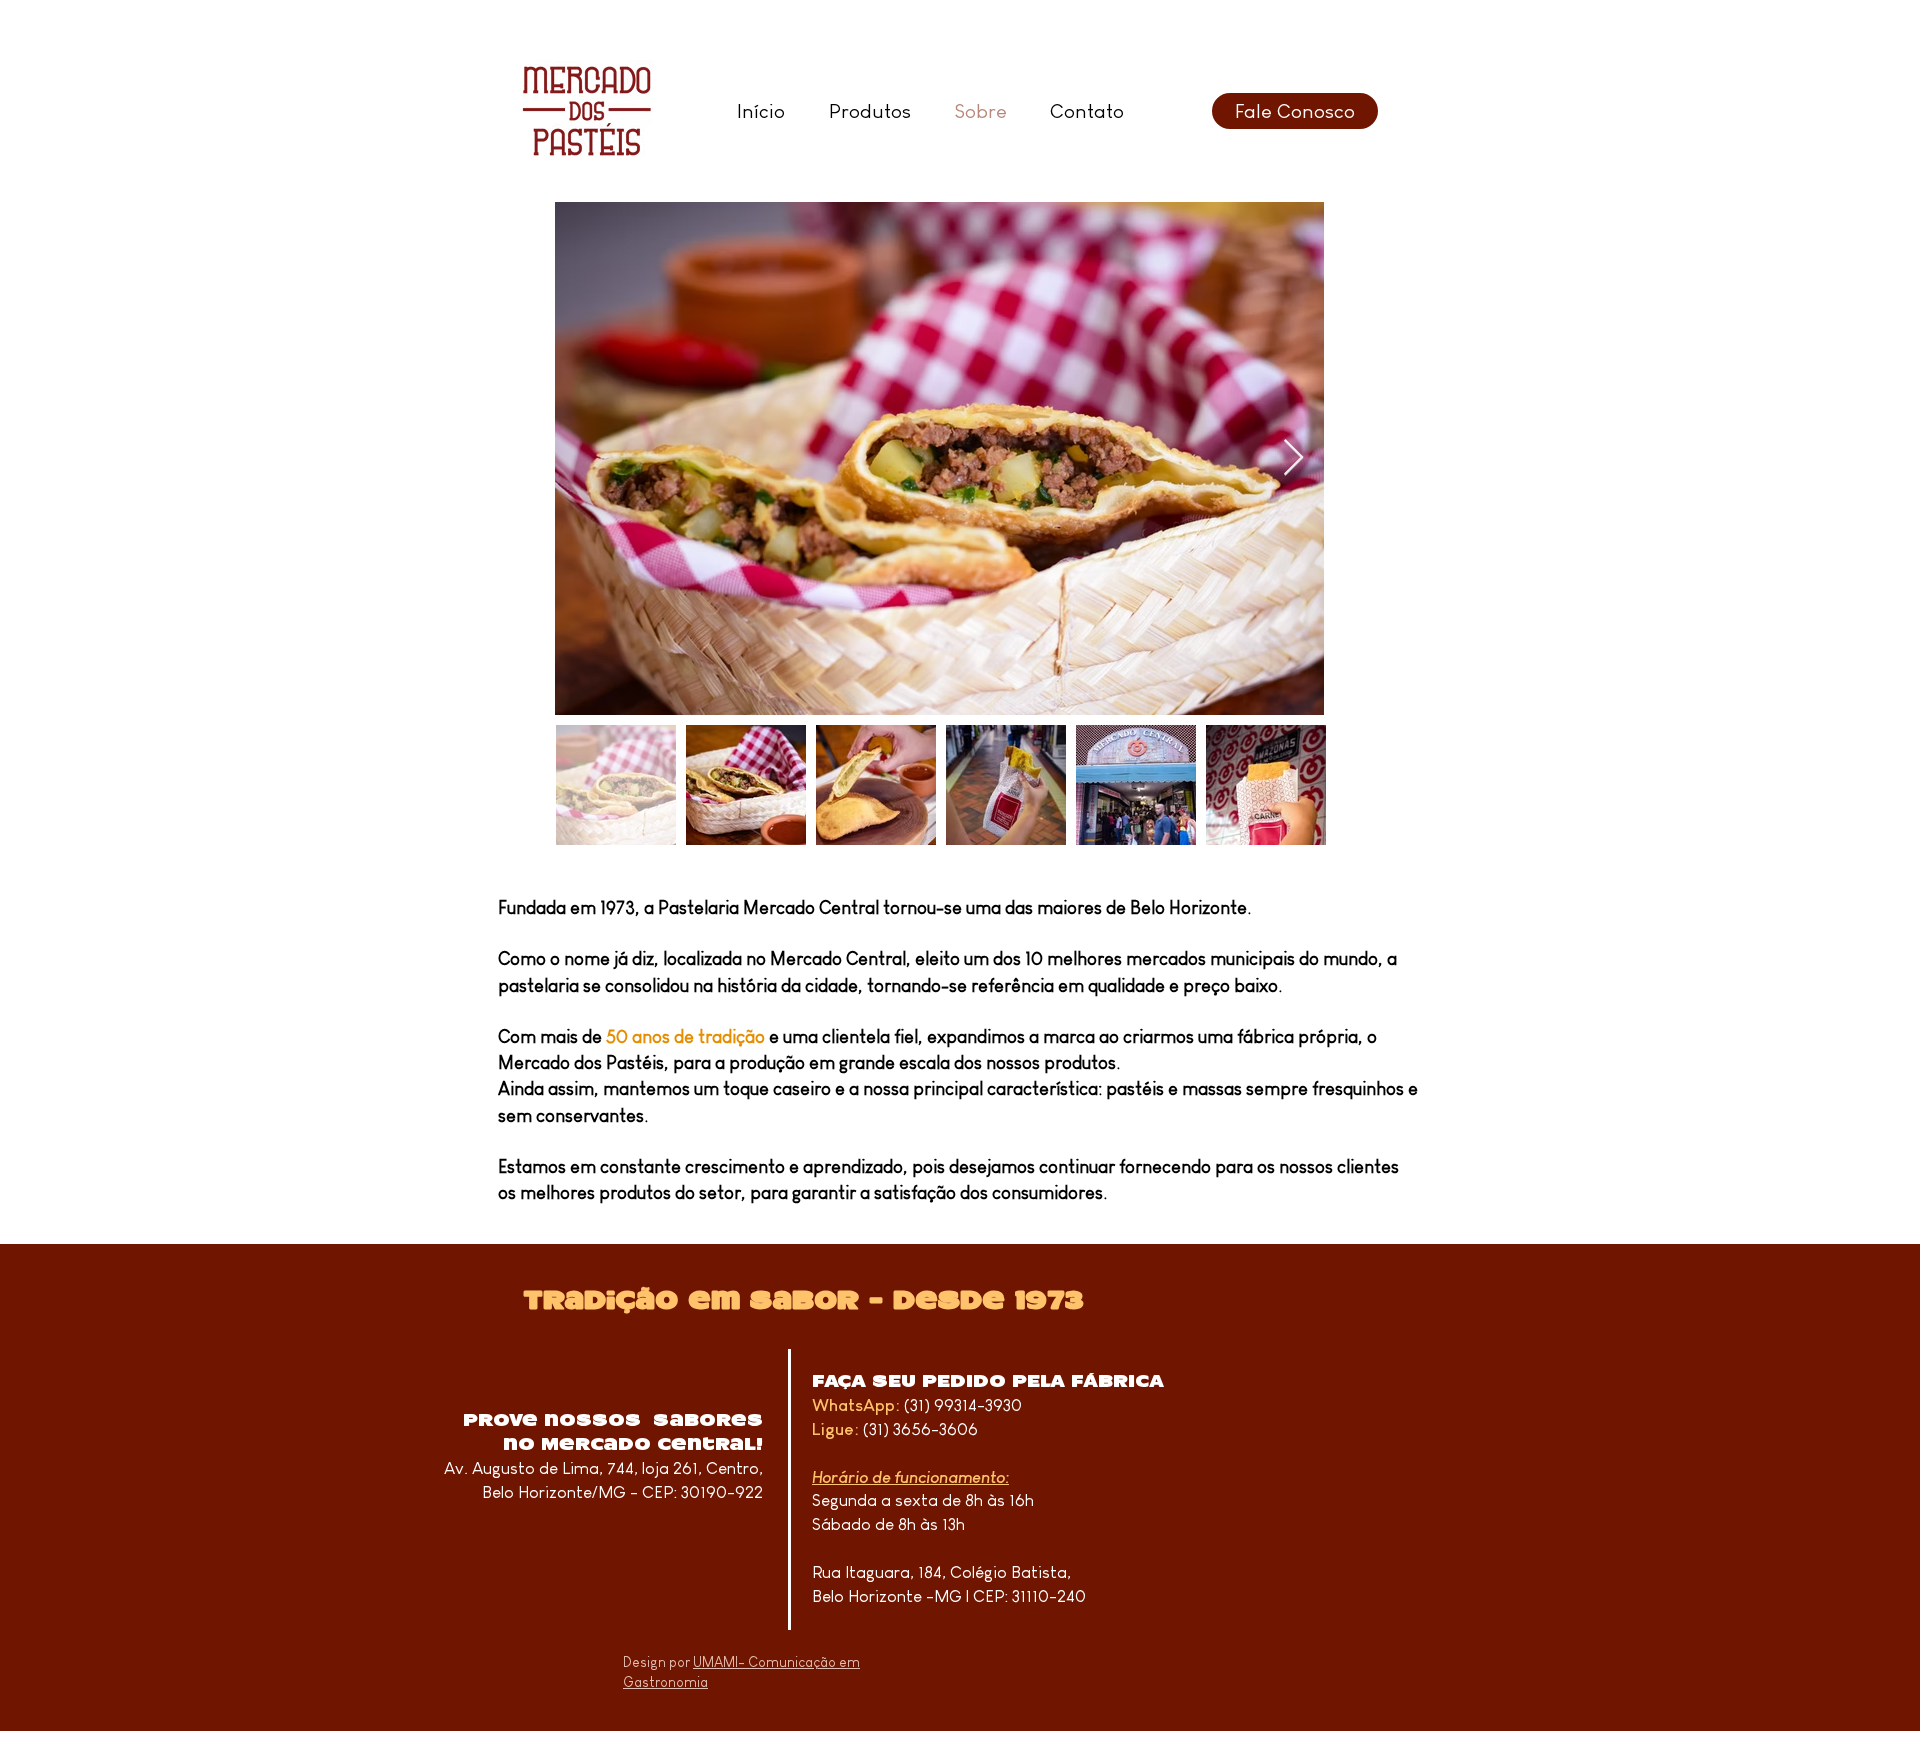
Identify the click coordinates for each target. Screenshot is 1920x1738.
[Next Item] (1293, 458)
